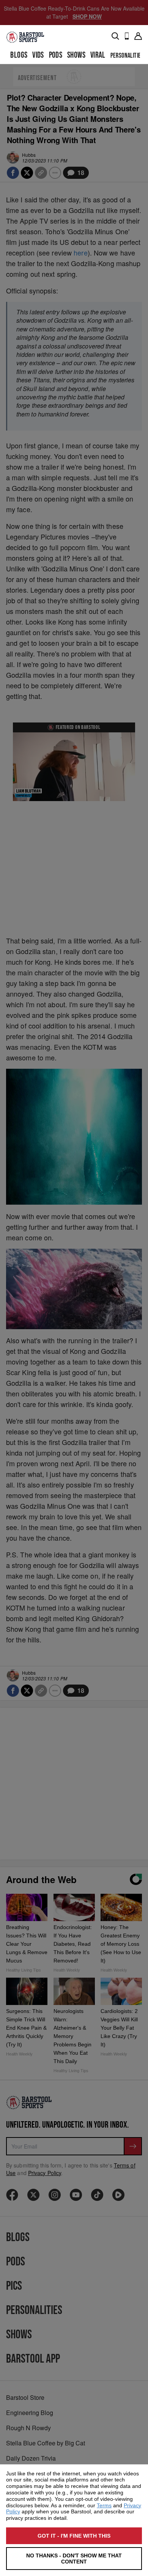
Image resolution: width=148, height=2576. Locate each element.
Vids (38, 55)
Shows (76, 55)
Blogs (19, 55)
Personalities (127, 56)
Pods (56, 55)
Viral (98, 55)
